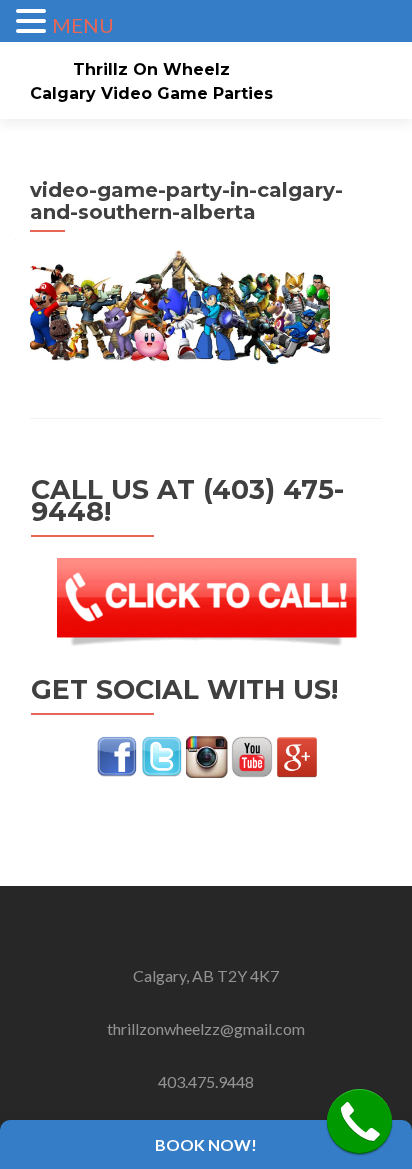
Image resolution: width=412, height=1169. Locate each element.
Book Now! (206, 1144)
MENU (83, 25)
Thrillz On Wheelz (151, 69)
